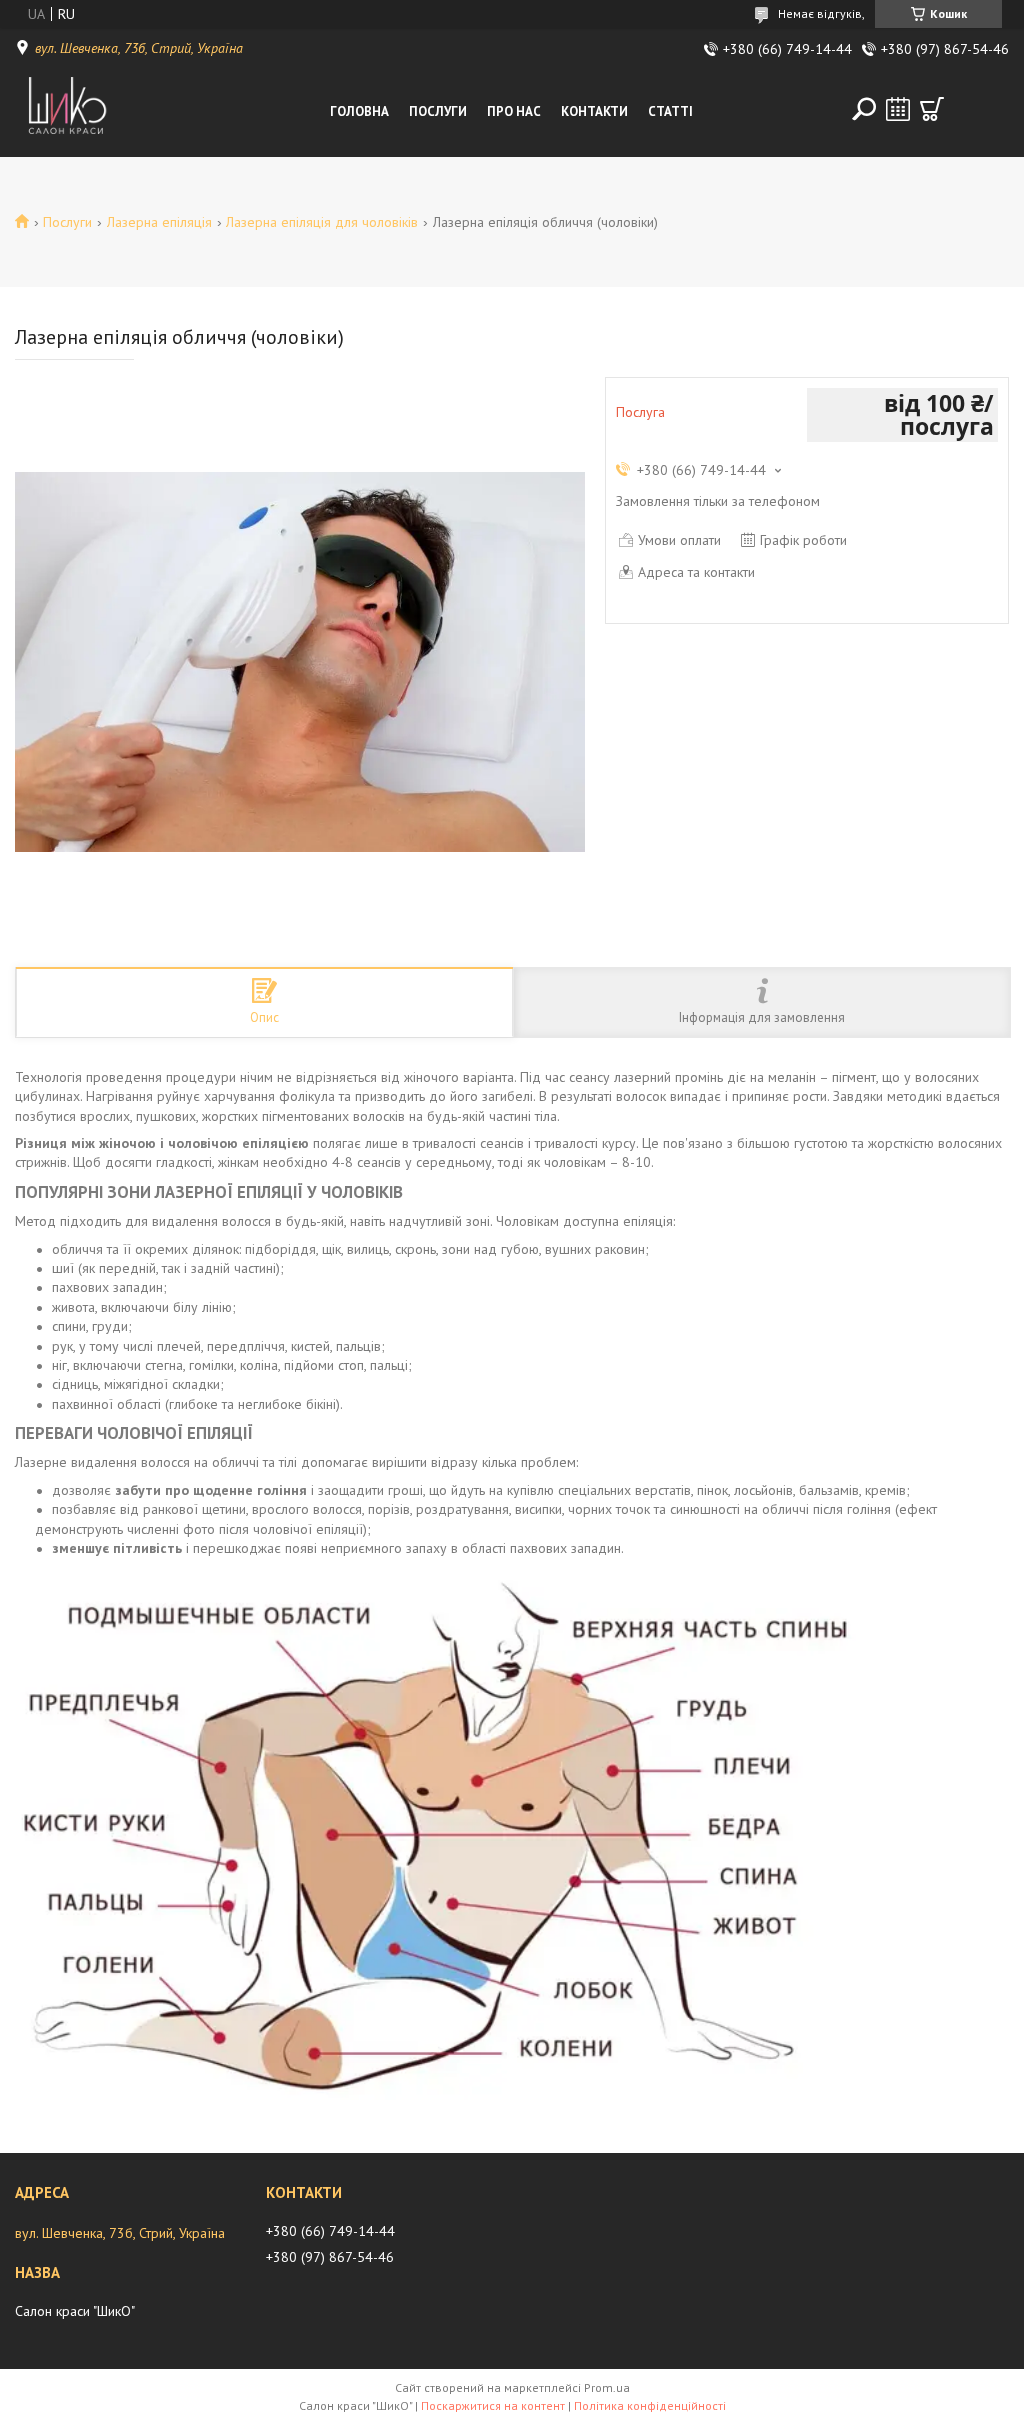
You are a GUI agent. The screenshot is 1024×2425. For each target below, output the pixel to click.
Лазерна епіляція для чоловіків (322, 222)
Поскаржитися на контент (493, 2405)
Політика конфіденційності (650, 2405)
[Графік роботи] (898, 109)
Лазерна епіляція (159, 222)
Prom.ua (607, 2387)
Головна (359, 111)
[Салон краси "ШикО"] (61, 112)
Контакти (594, 111)
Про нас (514, 111)
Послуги (438, 111)
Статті (670, 111)
